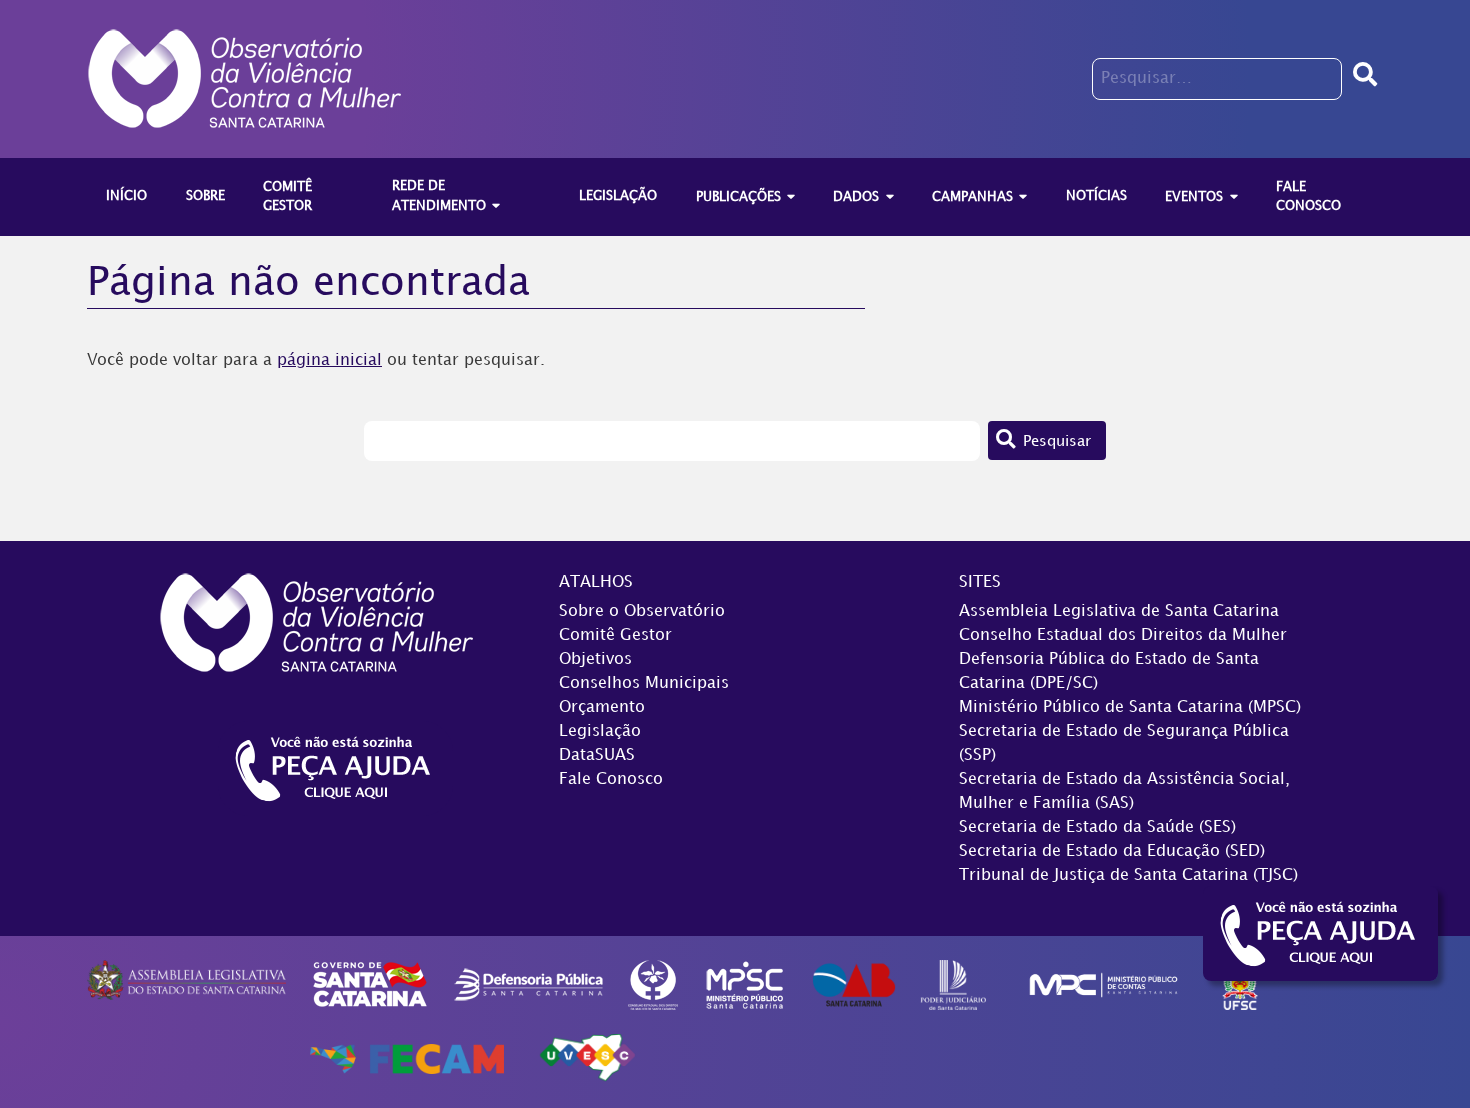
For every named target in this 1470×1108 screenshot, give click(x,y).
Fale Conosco (611, 779)
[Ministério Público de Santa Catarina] (745, 984)
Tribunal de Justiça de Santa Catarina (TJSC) (1128, 875)
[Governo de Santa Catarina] (370, 984)
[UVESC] (587, 1058)
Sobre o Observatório (642, 611)
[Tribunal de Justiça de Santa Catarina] (953, 984)
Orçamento (602, 707)
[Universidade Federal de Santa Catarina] (1240, 984)
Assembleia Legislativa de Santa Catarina (1119, 611)
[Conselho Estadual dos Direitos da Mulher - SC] (653, 984)
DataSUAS (597, 755)
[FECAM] (407, 1058)
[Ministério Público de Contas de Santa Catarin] (1103, 984)
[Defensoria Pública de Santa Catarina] (529, 984)
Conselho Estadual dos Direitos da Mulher (1123, 635)
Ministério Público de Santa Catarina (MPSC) (1130, 707)
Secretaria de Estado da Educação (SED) (1112, 851)
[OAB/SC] (853, 984)
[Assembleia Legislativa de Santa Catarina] (186, 980)
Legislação (600, 731)
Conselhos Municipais (644, 683)
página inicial (329, 360)
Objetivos (595, 659)
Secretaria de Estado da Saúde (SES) (1097, 827)
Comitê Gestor (615, 635)
